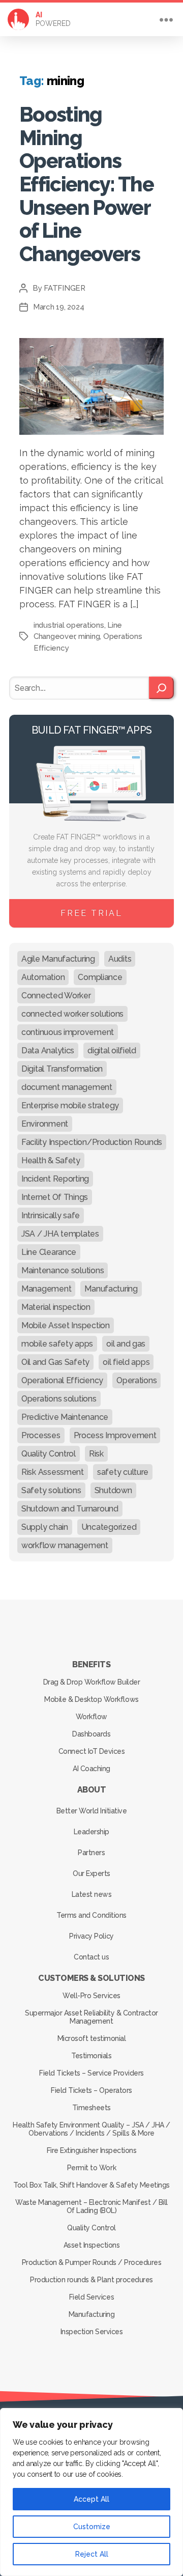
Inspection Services (92, 2332)
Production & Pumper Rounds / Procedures (92, 2262)
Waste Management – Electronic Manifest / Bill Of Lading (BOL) (91, 2206)
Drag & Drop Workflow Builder (91, 1682)
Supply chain (45, 1527)
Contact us (91, 1957)
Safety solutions (51, 1490)
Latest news (92, 1894)
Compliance (100, 977)
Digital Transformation (62, 1069)
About (92, 1790)
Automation (43, 977)
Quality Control (49, 1454)
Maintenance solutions (63, 1270)
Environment (45, 1124)
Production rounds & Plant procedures (91, 2280)
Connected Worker (56, 996)
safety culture (123, 1472)
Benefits (91, 1664)
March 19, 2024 (58, 307)
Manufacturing (111, 1289)
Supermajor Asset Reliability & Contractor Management (91, 2017)
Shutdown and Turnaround (70, 1509)
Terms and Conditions (91, 1915)
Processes (41, 1435)
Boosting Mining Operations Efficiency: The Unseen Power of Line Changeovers (86, 184)
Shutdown (113, 1490)
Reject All (92, 2554)
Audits (120, 959)
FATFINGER (65, 288)
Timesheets (91, 2108)
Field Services (91, 2297)
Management (46, 1289)
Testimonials (91, 2056)
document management (67, 1087)
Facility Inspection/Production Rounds (92, 1142)
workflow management (65, 1545)
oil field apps (126, 1362)
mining (89, 636)
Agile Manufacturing (58, 959)
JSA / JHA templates (60, 1234)
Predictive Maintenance (65, 1417)
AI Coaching (91, 1769)
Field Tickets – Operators (91, 2090)
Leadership (91, 1832)
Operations (136, 1380)
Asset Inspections (92, 2245)
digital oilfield (112, 1051)
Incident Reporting (55, 1179)
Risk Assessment (53, 1472)
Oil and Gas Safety (55, 1362)
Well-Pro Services (91, 1996)
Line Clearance (49, 1252)
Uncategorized (109, 1527)
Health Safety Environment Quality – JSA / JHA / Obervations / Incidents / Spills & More (91, 2129)
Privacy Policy (91, 1936)
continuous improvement (68, 1032)
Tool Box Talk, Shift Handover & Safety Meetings (91, 2185)
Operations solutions (59, 1399)
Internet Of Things (55, 1197)
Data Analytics (48, 1051)
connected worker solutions (72, 1014)
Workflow (91, 1717)
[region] (91, 2492)
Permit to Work (91, 2168)
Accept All (91, 2499)
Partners (91, 1853)
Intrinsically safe (51, 1215)
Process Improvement (115, 1435)
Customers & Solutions (91, 1978)
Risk (96, 1454)
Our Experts (91, 1873)
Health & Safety (51, 1160)
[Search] (161, 688)
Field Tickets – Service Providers (91, 2073)
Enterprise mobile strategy (70, 1105)
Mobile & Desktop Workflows (91, 1699)
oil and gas (126, 1344)
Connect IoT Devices (92, 1751)
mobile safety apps (57, 1344)
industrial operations (69, 625)
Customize (92, 2527)
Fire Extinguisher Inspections (92, 2150)
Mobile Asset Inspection (66, 1325)
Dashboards (91, 1734)
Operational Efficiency (62, 1380)
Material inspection (56, 1307)
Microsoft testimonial (92, 2038)
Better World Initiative (92, 1811)
